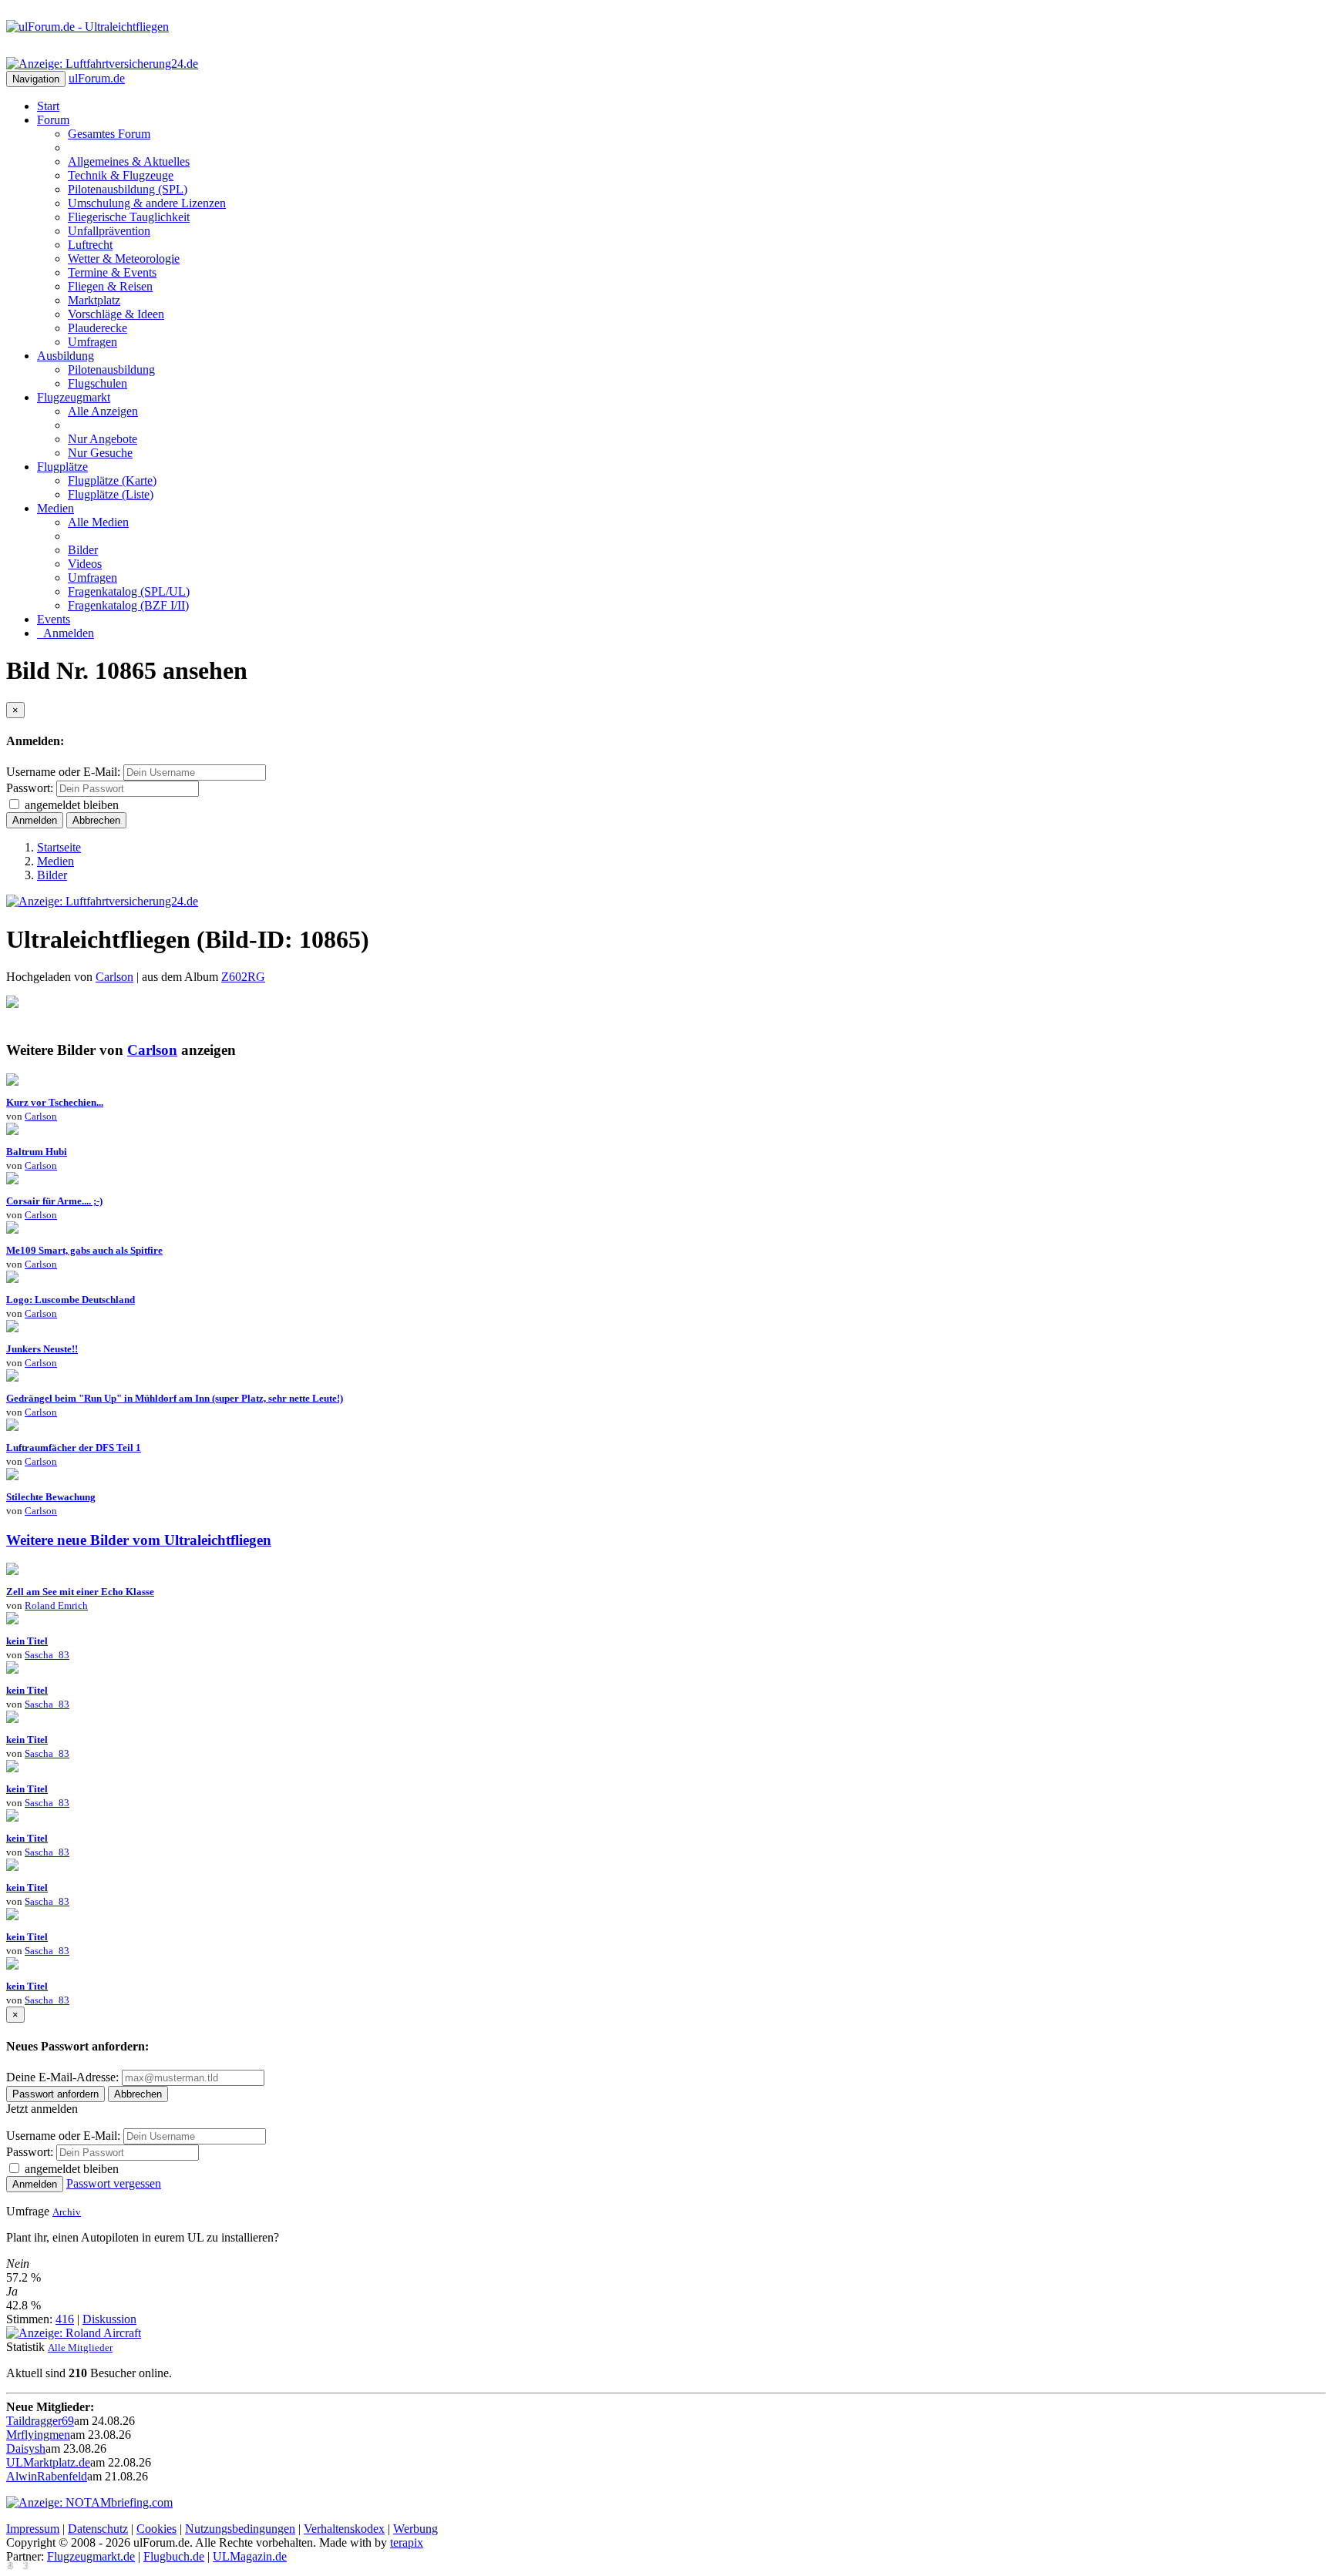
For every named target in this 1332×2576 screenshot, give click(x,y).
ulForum (97, 78)
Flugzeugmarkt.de (91, 2556)
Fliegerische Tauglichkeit (129, 217)
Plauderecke (98, 328)
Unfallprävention (109, 231)
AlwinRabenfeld (47, 2476)
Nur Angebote (103, 439)
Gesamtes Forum (109, 134)
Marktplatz (94, 300)
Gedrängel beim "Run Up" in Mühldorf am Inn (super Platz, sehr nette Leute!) (175, 1398)
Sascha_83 (47, 1655)
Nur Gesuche (100, 453)
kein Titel (27, 1641)
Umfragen (92, 342)
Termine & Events (112, 272)
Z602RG (243, 977)
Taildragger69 (40, 2421)
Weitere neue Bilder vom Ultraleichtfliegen (139, 1540)
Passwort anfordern (55, 2094)
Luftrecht (90, 245)
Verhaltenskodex (344, 2529)
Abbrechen (96, 820)
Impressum (33, 2529)
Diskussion (109, 2319)
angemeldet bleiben (72, 805)
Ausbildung (66, 356)
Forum (53, 120)
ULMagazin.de (250, 2556)
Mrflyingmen (38, 2435)
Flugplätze (62, 467)
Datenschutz (98, 2529)
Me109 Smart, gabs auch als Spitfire (84, 1250)
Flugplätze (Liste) (111, 494)
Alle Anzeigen (103, 411)
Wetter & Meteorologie (124, 259)
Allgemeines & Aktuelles (129, 161)
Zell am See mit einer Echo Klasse (80, 1592)
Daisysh (26, 2448)
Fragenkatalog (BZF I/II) (128, 605)
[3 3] (12, 1180)
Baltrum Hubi (37, 1152)
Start (48, 106)
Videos (85, 564)
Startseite (59, 847)
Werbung (415, 2529)
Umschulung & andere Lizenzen (147, 203)
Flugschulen (98, 383)
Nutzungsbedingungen (240, 2529)
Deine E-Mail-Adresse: (64, 2077)
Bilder (83, 550)
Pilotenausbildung (111, 369)
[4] (12, 1229)
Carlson (114, 977)
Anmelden (66, 633)
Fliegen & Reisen (110, 286)
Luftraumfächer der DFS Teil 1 (74, 1448)
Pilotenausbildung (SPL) (128, 189)
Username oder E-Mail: (63, 772)
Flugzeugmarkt (74, 397)
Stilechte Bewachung (51, 1497)
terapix (407, 2542)
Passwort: (30, 788)
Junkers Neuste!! (42, 1349)
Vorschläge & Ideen (116, 314)
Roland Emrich (56, 1605)
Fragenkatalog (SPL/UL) (129, 591)
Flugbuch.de (174, 2556)
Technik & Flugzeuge (121, 175)
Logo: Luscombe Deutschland (71, 1300)
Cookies (156, 2529)
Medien (55, 508)
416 (65, 2319)
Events (54, 619)
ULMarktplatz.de (48, 2462)
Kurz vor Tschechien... (55, 1102)
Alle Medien (98, 522)
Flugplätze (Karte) (112, 480)
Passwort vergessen (114, 2183)
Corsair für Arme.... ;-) (54, 1201)
